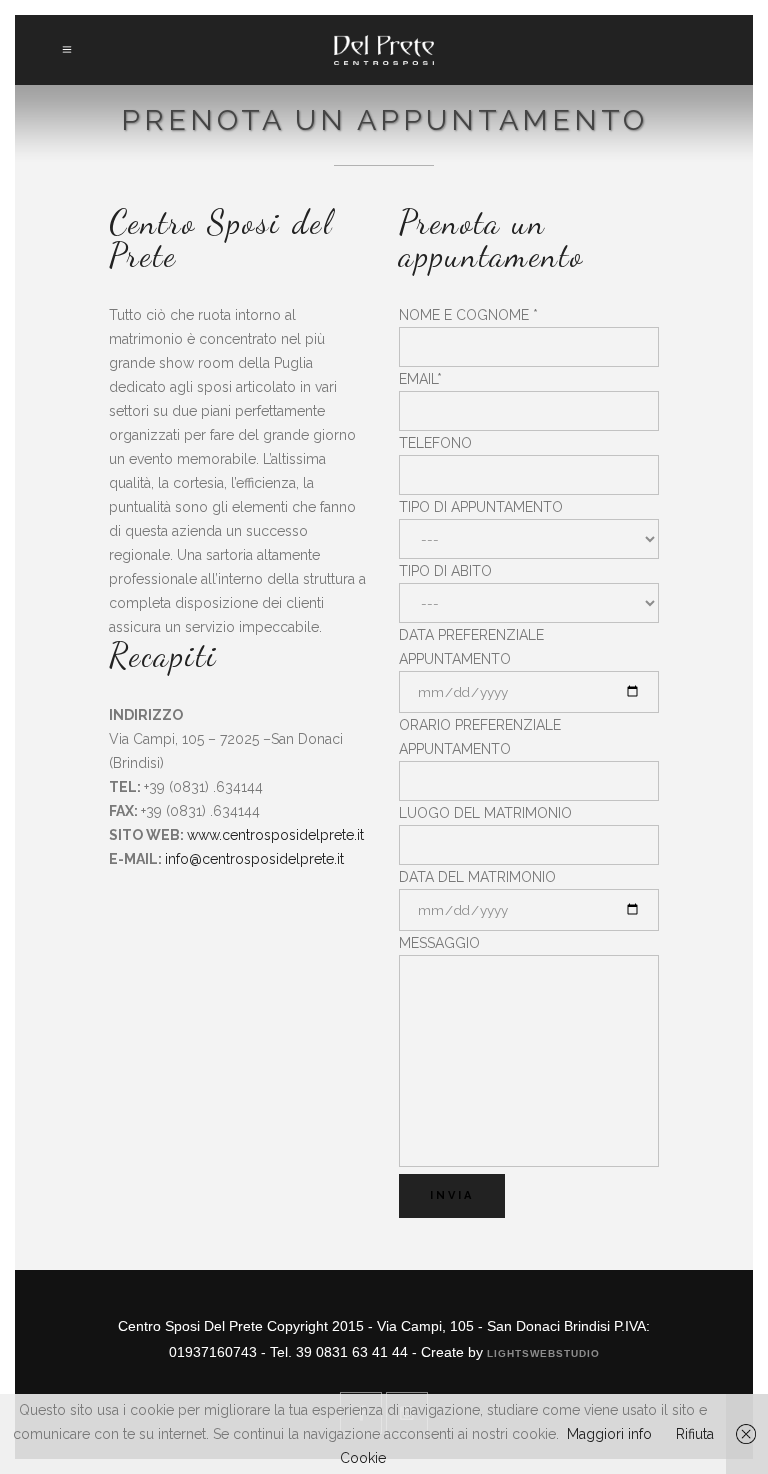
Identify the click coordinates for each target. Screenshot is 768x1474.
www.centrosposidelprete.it (275, 835)
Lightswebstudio (543, 1353)
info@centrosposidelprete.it (254, 859)
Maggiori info (609, 1434)
